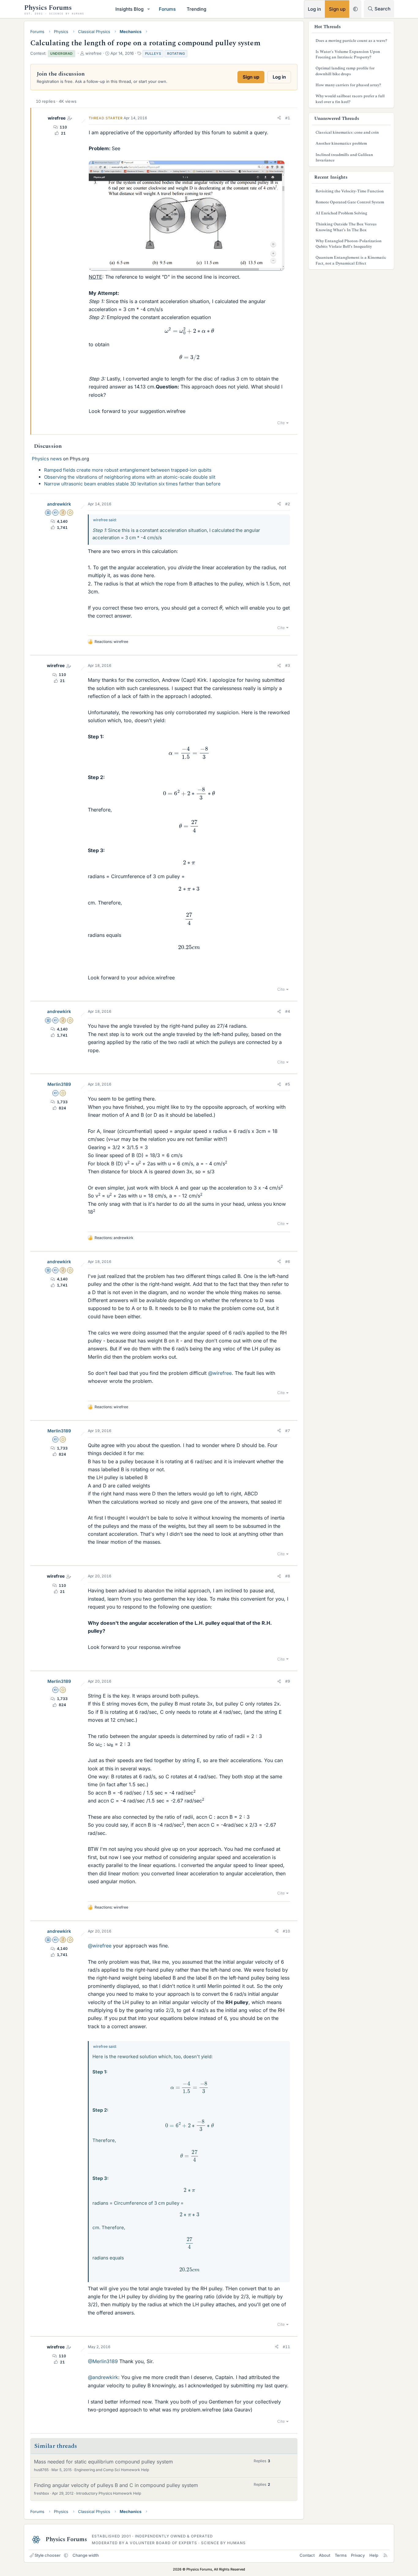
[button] (149, 9)
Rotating (176, 54)
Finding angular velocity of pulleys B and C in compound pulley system (116, 2485)
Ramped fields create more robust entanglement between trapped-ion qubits (128, 470)
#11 (286, 2347)
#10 (286, 1931)
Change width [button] (86, 2555)
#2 (288, 504)
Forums (167, 9)
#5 (288, 1084)
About (325, 2555)
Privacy (358, 2555)
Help (374, 2555)
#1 (288, 118)
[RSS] (385, 2555)
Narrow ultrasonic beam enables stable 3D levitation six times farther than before (132, 484)
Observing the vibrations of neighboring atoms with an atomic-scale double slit (130, 477)
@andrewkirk (103, 2377)
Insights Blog (129, 9)
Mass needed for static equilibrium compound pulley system (103, 2462)
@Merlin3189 (103, 2361)
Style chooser (48, 2555)
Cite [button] (281, 423)
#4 (288, 1011)
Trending (196, 9)
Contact (307, 2555)
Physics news (47, 459)
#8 (288, 1576)
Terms (341, 2555)
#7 (288, 1431)
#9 (288, 1681)
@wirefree (220, 1373)
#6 (288, 1262)
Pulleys (153, 54)
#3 (288, 665)
